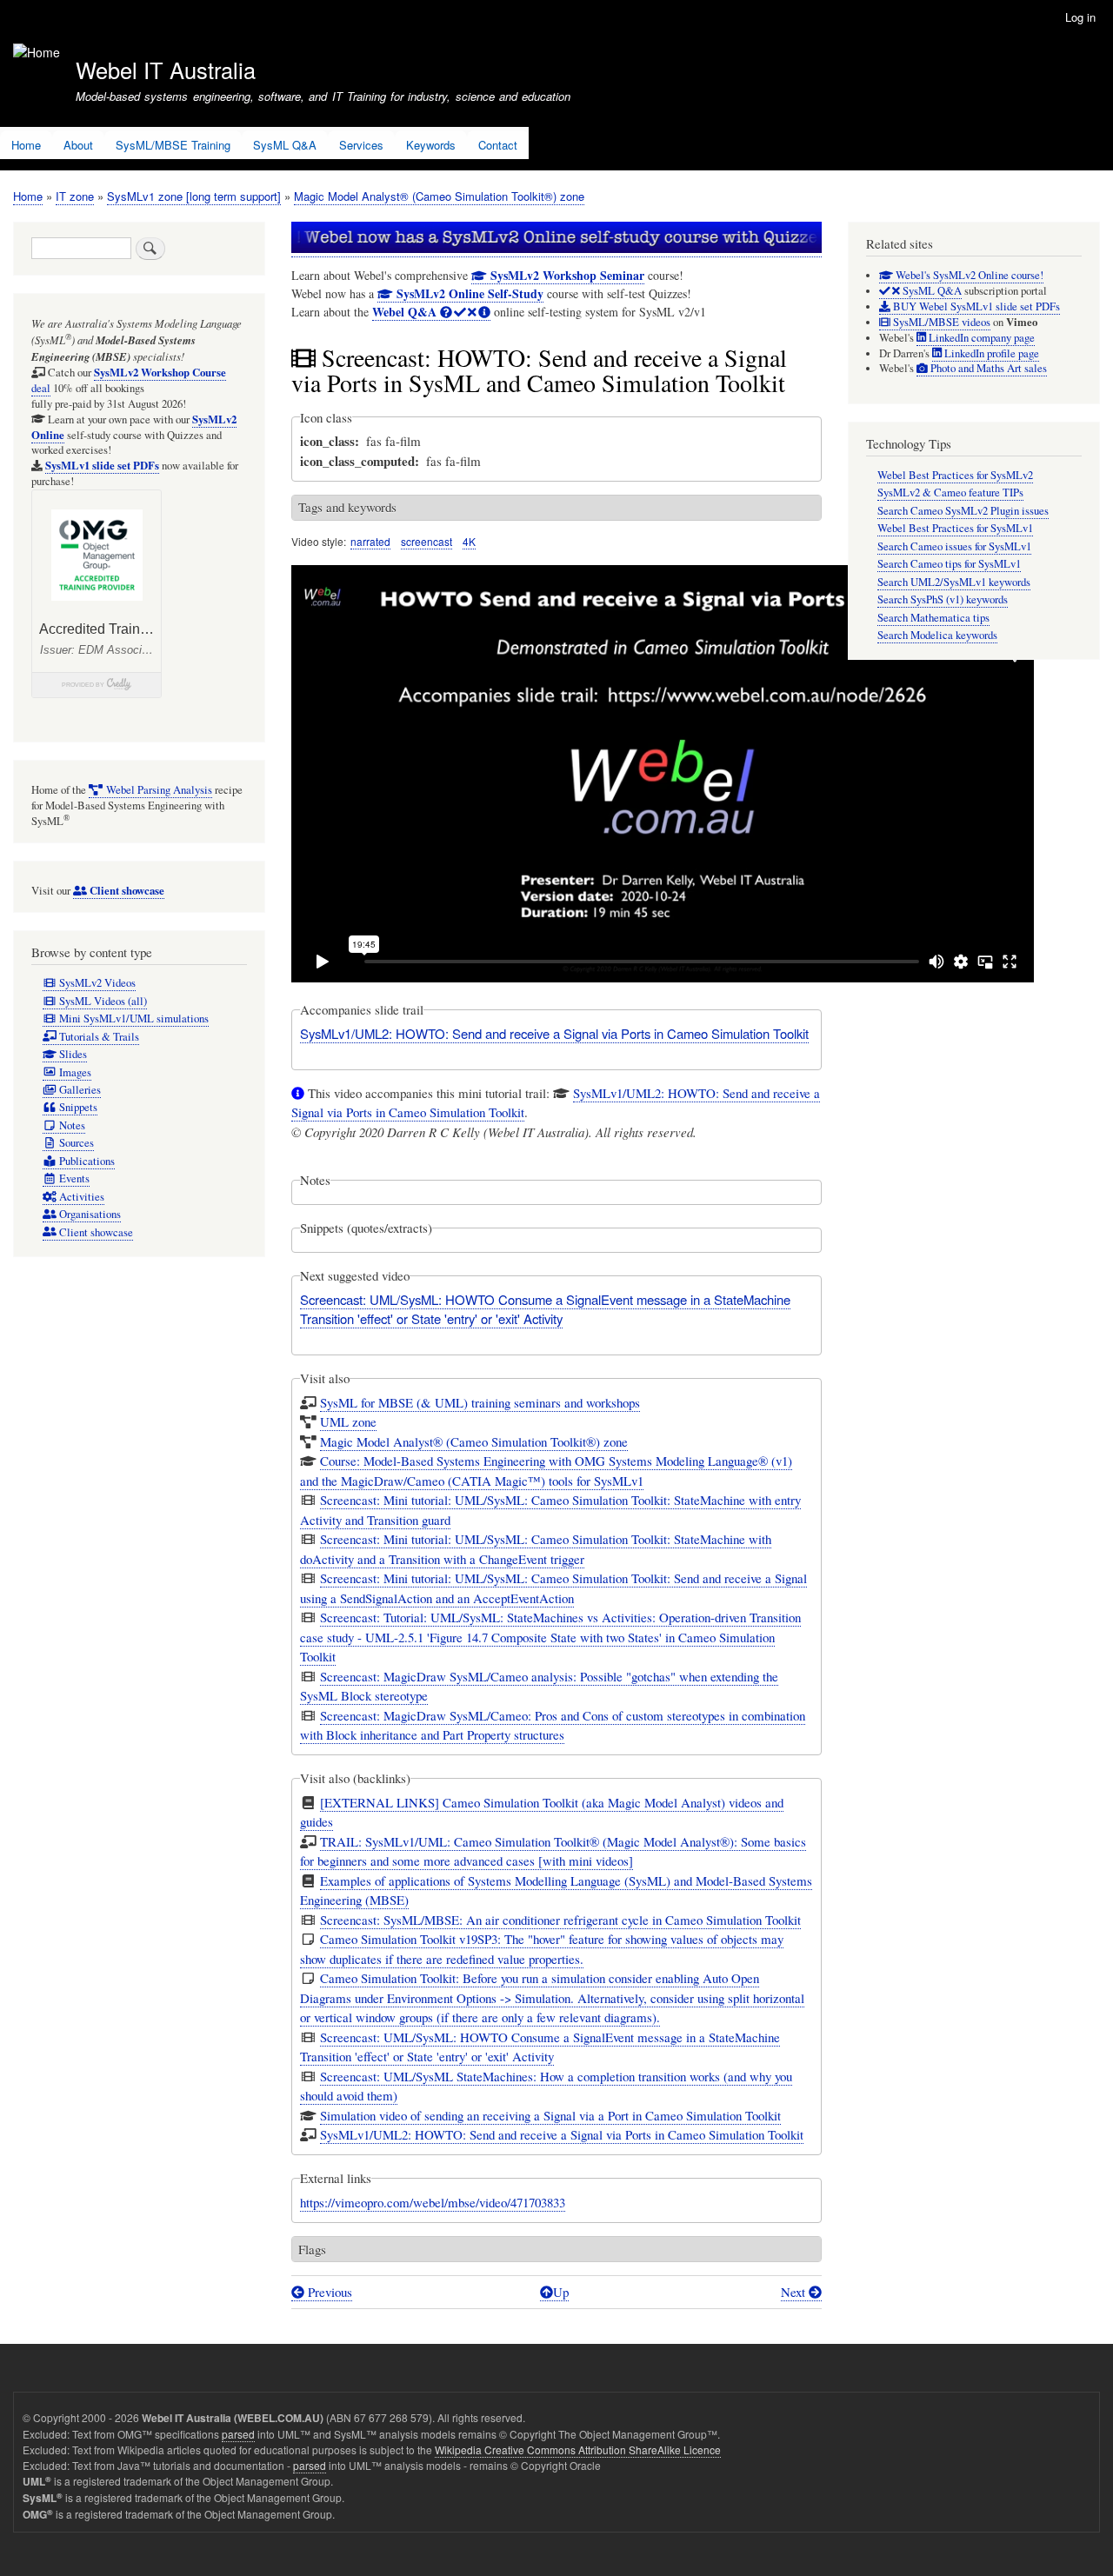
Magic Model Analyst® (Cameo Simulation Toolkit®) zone (439, 196)
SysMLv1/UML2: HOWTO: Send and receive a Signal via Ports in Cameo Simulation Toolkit (554, 1033)
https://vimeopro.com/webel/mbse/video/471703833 (433, 2202)
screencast (427, 541)
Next (795, 2292)
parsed (238, 2434)
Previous (328, 2292)
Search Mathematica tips (933, 618)
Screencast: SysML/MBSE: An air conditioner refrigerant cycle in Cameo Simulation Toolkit (560, 1920)
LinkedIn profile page (990, 353)
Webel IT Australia (166, 70)
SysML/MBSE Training (173, 145)
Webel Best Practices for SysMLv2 (955, 475)
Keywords (431, 145)
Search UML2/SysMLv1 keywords (954, 582)
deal (129, 380)
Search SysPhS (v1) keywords (943, 599)
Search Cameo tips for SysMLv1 (949, 564)
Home (26, 145)
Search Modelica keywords (937, 635)
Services (361, 145)
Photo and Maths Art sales (987, 368)
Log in (1080, 17)
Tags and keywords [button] (347, 507)
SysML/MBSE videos (940, 322)
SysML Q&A (285, 145)
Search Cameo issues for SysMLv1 (954, 546)
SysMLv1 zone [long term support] (194, 196)
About (78, 145)
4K (469, 541)
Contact (498, 145)
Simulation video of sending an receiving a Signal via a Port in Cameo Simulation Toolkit (550, 2115)
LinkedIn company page (980, 338)
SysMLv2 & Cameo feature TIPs (950, 493)
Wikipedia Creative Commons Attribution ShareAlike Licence (578, 2450)
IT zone (75, 196)
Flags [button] (312, 2249)
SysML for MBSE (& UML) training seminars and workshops (480, 1402)
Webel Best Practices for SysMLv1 (955, 528)
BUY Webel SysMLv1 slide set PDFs (975, 306)
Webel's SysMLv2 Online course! (968, 275)
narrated (370, 541)
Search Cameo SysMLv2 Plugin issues (963, 511)
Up (561, 2292)
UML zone (348, 1421)
